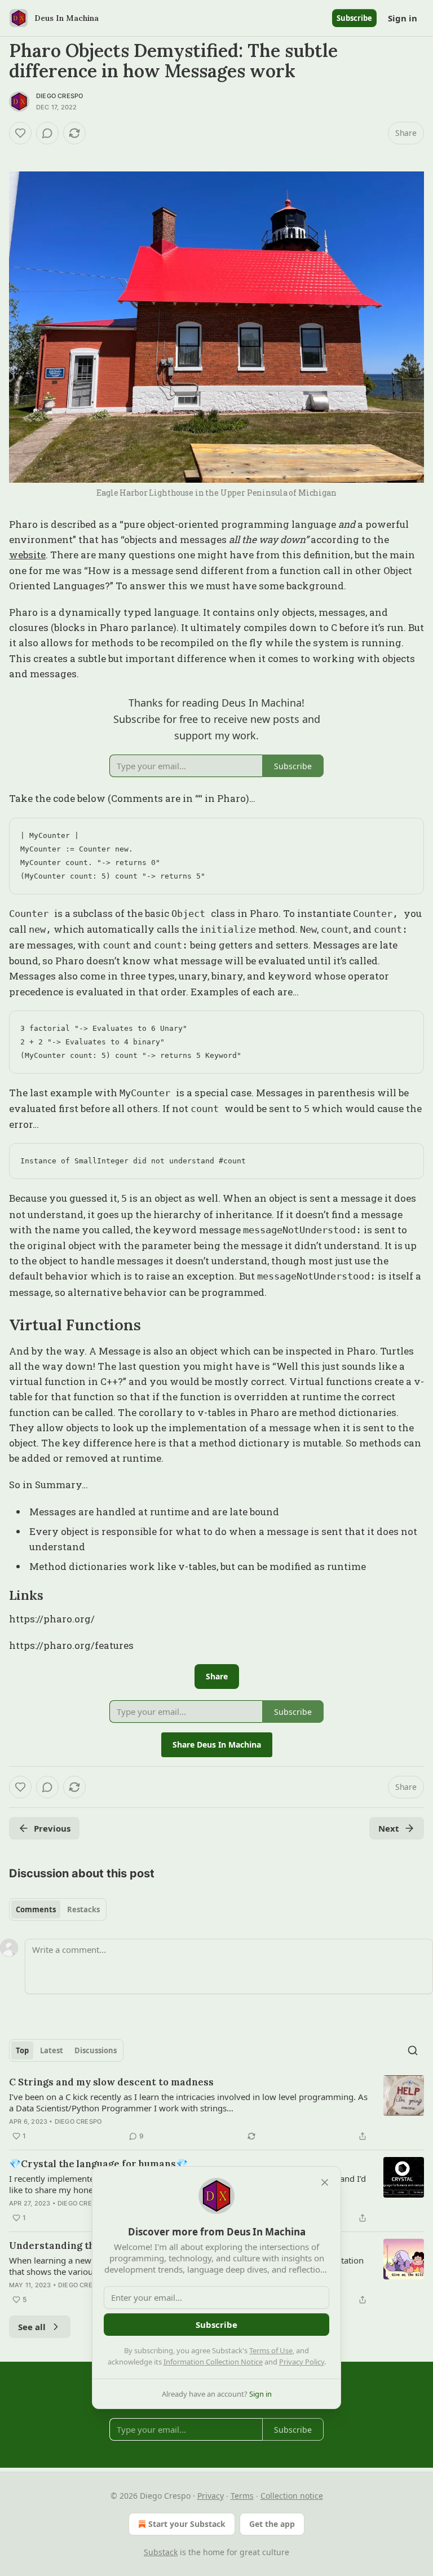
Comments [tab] (36, 1909)
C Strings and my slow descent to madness (111, 2082)
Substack (161, 2552)
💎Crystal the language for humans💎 (98, 2164)
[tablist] (58, 1909)
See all (32, 2327)
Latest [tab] (52, 2050)
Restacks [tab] (83, 1909)
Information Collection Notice (213, 2362)
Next (389, 1828)
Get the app (272, 2524)
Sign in (403, 18)
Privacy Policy (302, 2362)
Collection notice (292, 2496)
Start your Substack (187, 2524)
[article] (216, 2109)
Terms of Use (271, 2350)
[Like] (20, 133)
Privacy (211, 2496)
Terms (242, 2496)
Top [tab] (22, 2050)
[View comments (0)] (47, 133)
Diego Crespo (59, 96)
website (27, 555)
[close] (325, 2182)
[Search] (413, 2050)
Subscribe (354, 18)
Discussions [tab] (96, 2050)
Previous (52, 1828)
